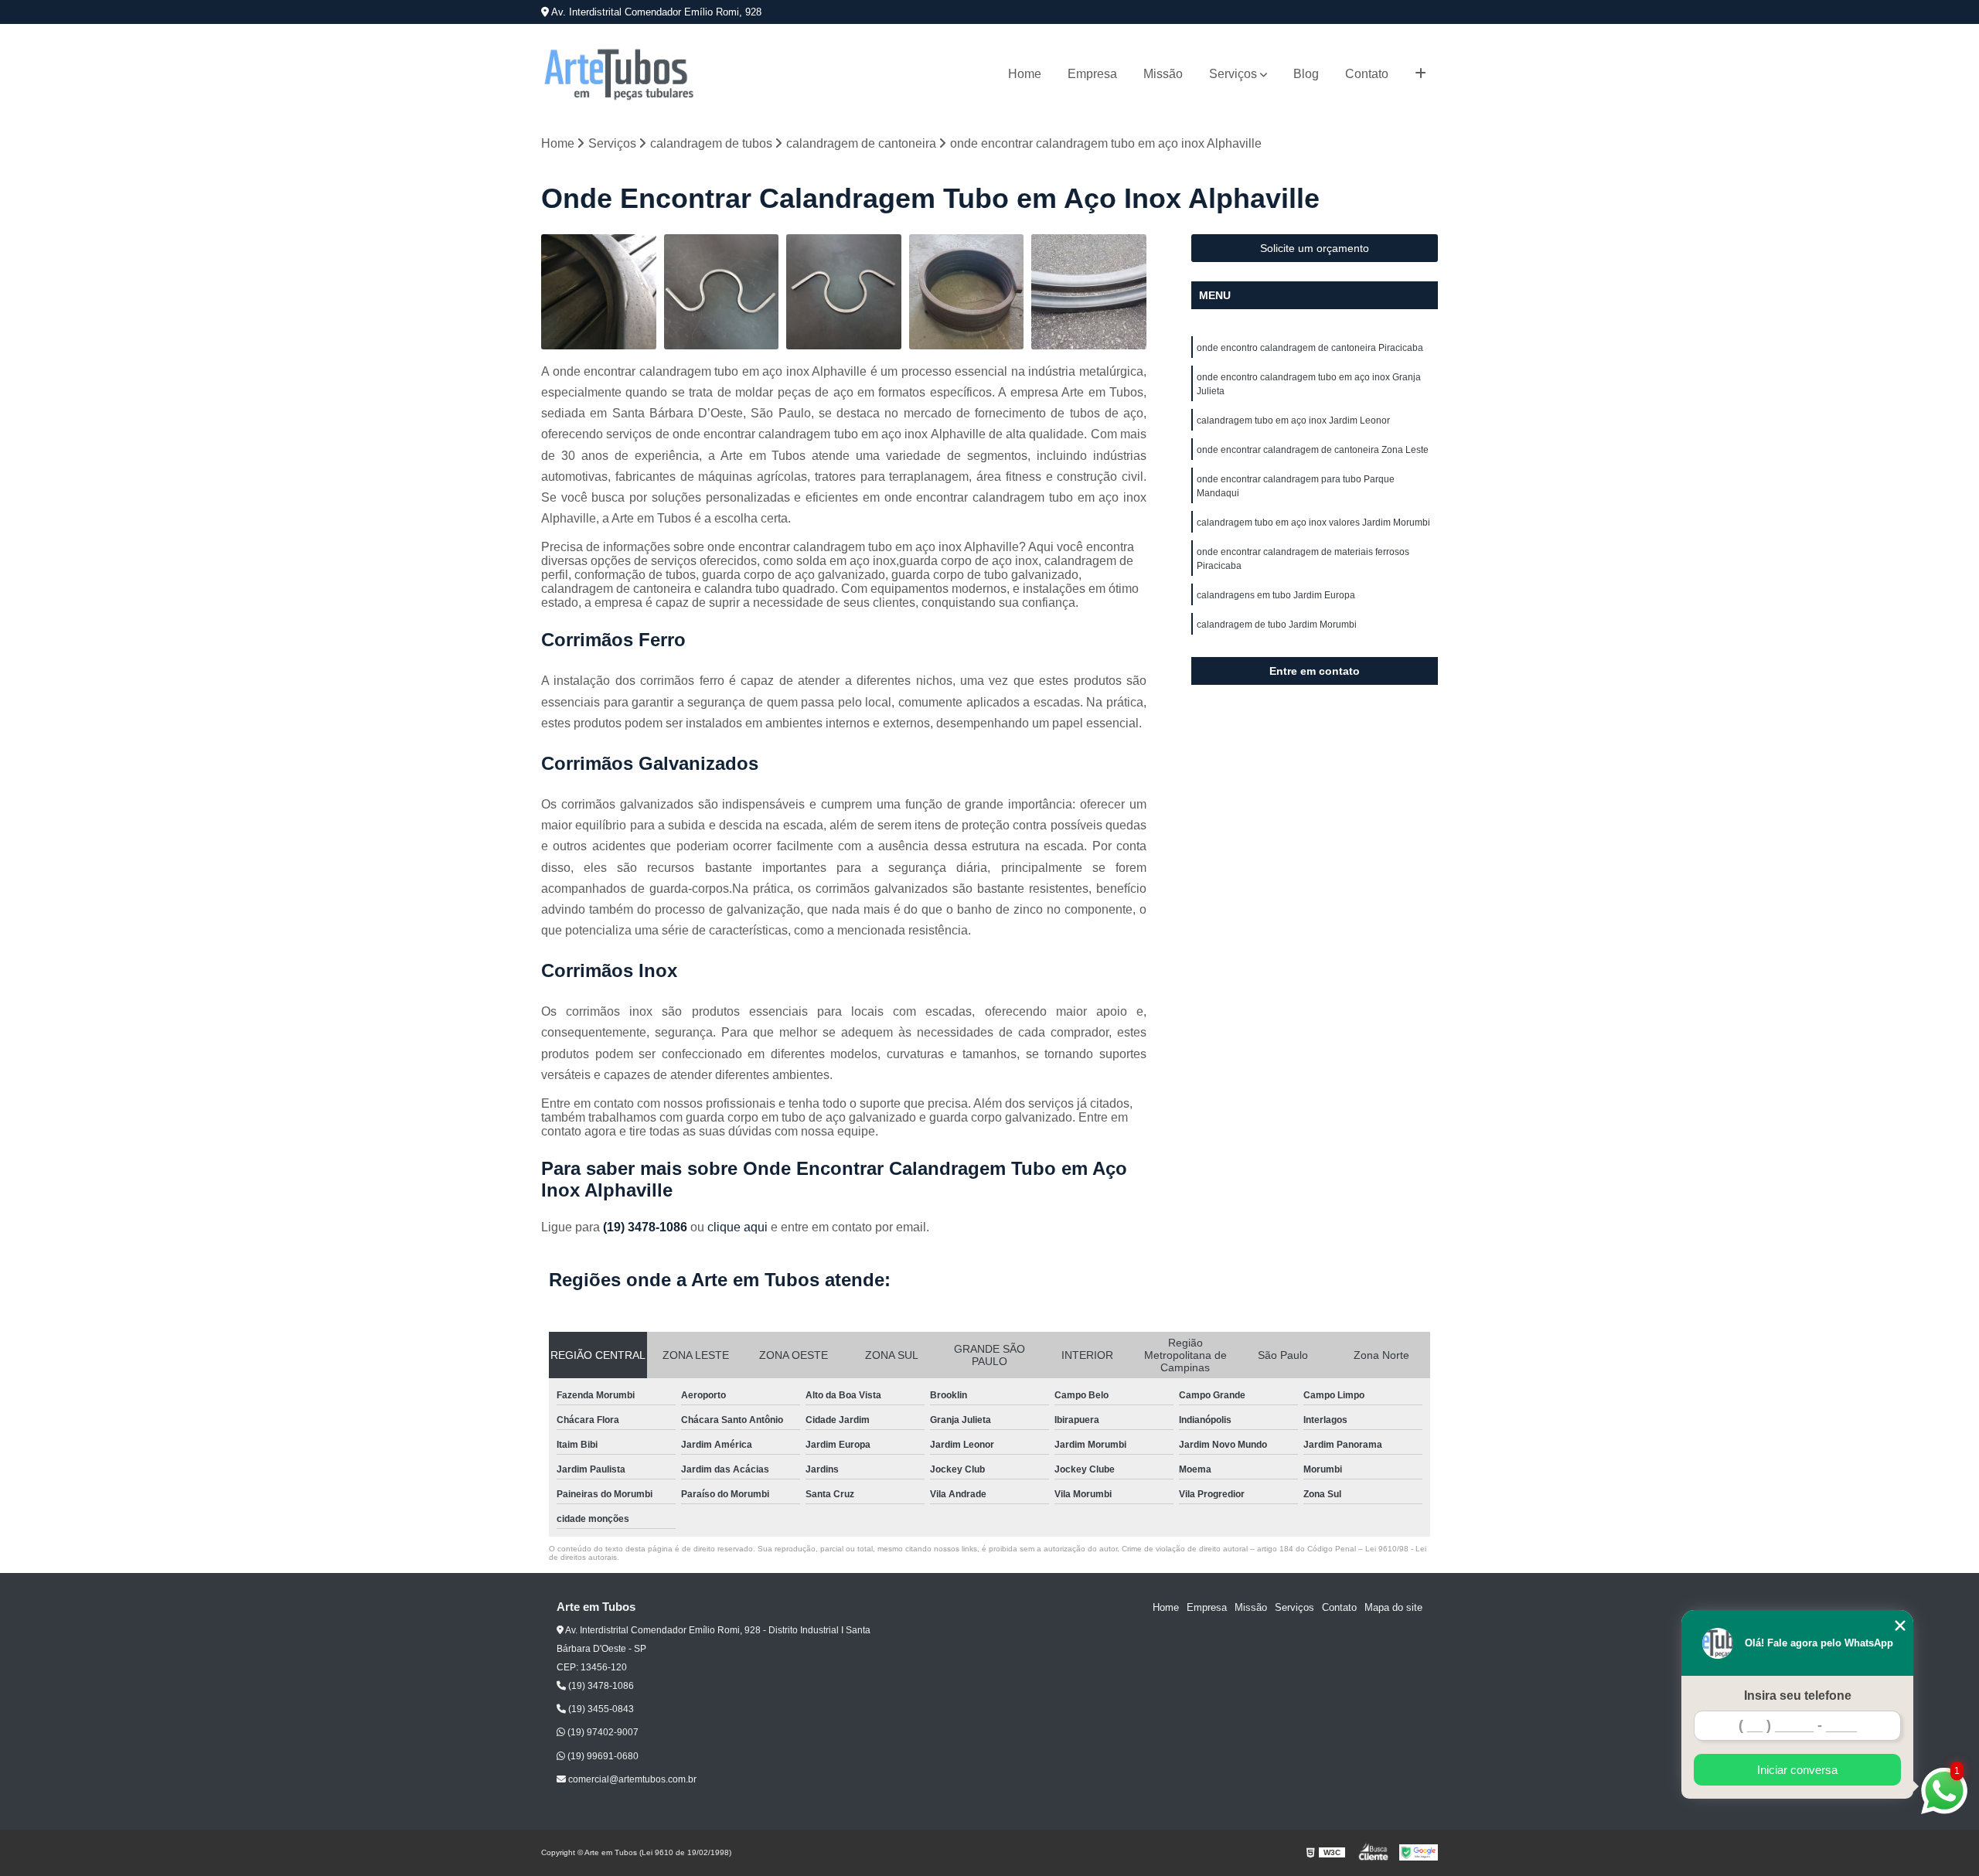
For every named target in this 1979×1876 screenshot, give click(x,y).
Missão (1163, 74)
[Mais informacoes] (1420, 74)
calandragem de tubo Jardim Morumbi (1277, 625)
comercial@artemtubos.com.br (631, 1779)
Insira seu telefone (1798, 1696)
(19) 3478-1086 (647, 1227)
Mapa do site (1393, 1607)
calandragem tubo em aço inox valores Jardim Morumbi (1313, 523)
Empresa (1092, 74)
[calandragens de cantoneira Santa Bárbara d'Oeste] (967, 292)
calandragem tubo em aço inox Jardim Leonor (1293, 420)
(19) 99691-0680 (602, 1756)
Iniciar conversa (1797, 1770)
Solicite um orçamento (1315, 248)
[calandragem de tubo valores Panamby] (1089, 292)
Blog (1306, 74)
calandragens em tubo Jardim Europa (1276, 595)
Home (1025, 74)
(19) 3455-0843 (600, 1709)
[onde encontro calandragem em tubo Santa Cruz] (599, 292)
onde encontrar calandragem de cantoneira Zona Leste (1313, 450)
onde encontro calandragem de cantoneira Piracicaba (1310, 348)
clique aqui (737, 1227)
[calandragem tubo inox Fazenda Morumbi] (722, 292)
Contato (1367, 74)
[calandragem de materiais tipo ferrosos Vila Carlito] (844, 292)
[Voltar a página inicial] (618, 74)
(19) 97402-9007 (602, 1732)
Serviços (1233, 74)
